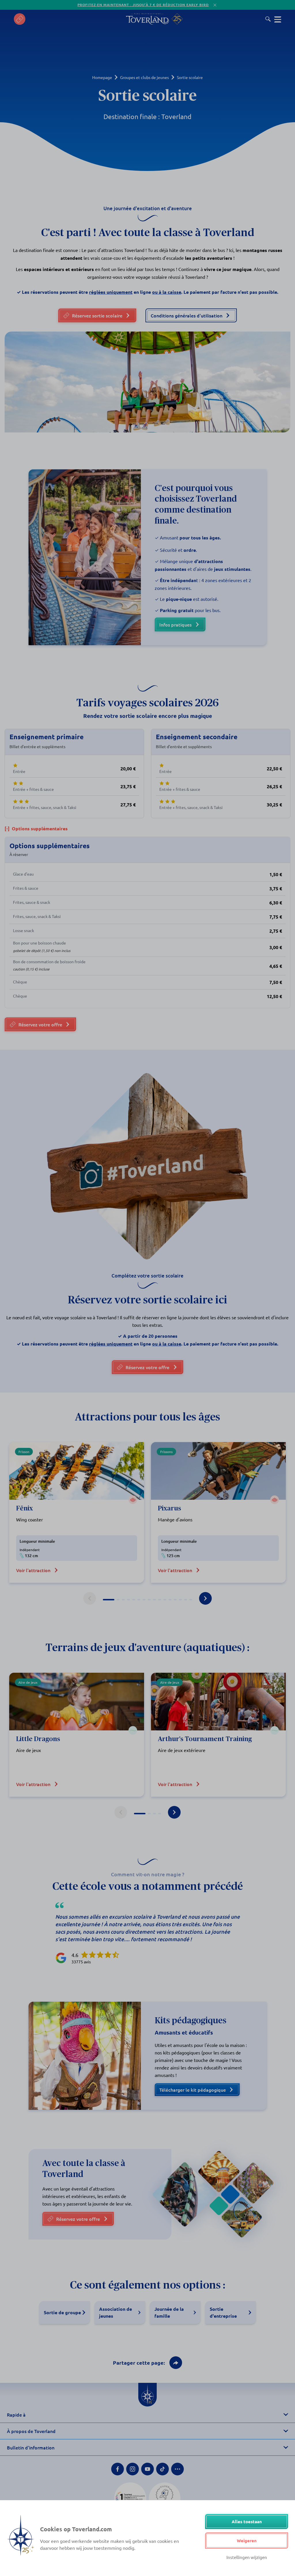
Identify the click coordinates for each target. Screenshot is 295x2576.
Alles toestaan (247, 2522)
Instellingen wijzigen (247, 2557)
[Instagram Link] (133, 2469)
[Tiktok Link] (162, 2469)
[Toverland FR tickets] (20, 19)
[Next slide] (205, 1598)
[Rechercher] (268, 19)
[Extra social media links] (177, 2469)
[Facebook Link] (118, 2469)
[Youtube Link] (147, 2469)
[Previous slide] (90, 1598)
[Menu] (278, 19)
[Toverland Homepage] (147, 19)
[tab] (109, 1600)
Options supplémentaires (36, 828)
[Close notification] (215, 5)
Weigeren (247, 2541)
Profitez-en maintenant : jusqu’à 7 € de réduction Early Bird (143, 5)
